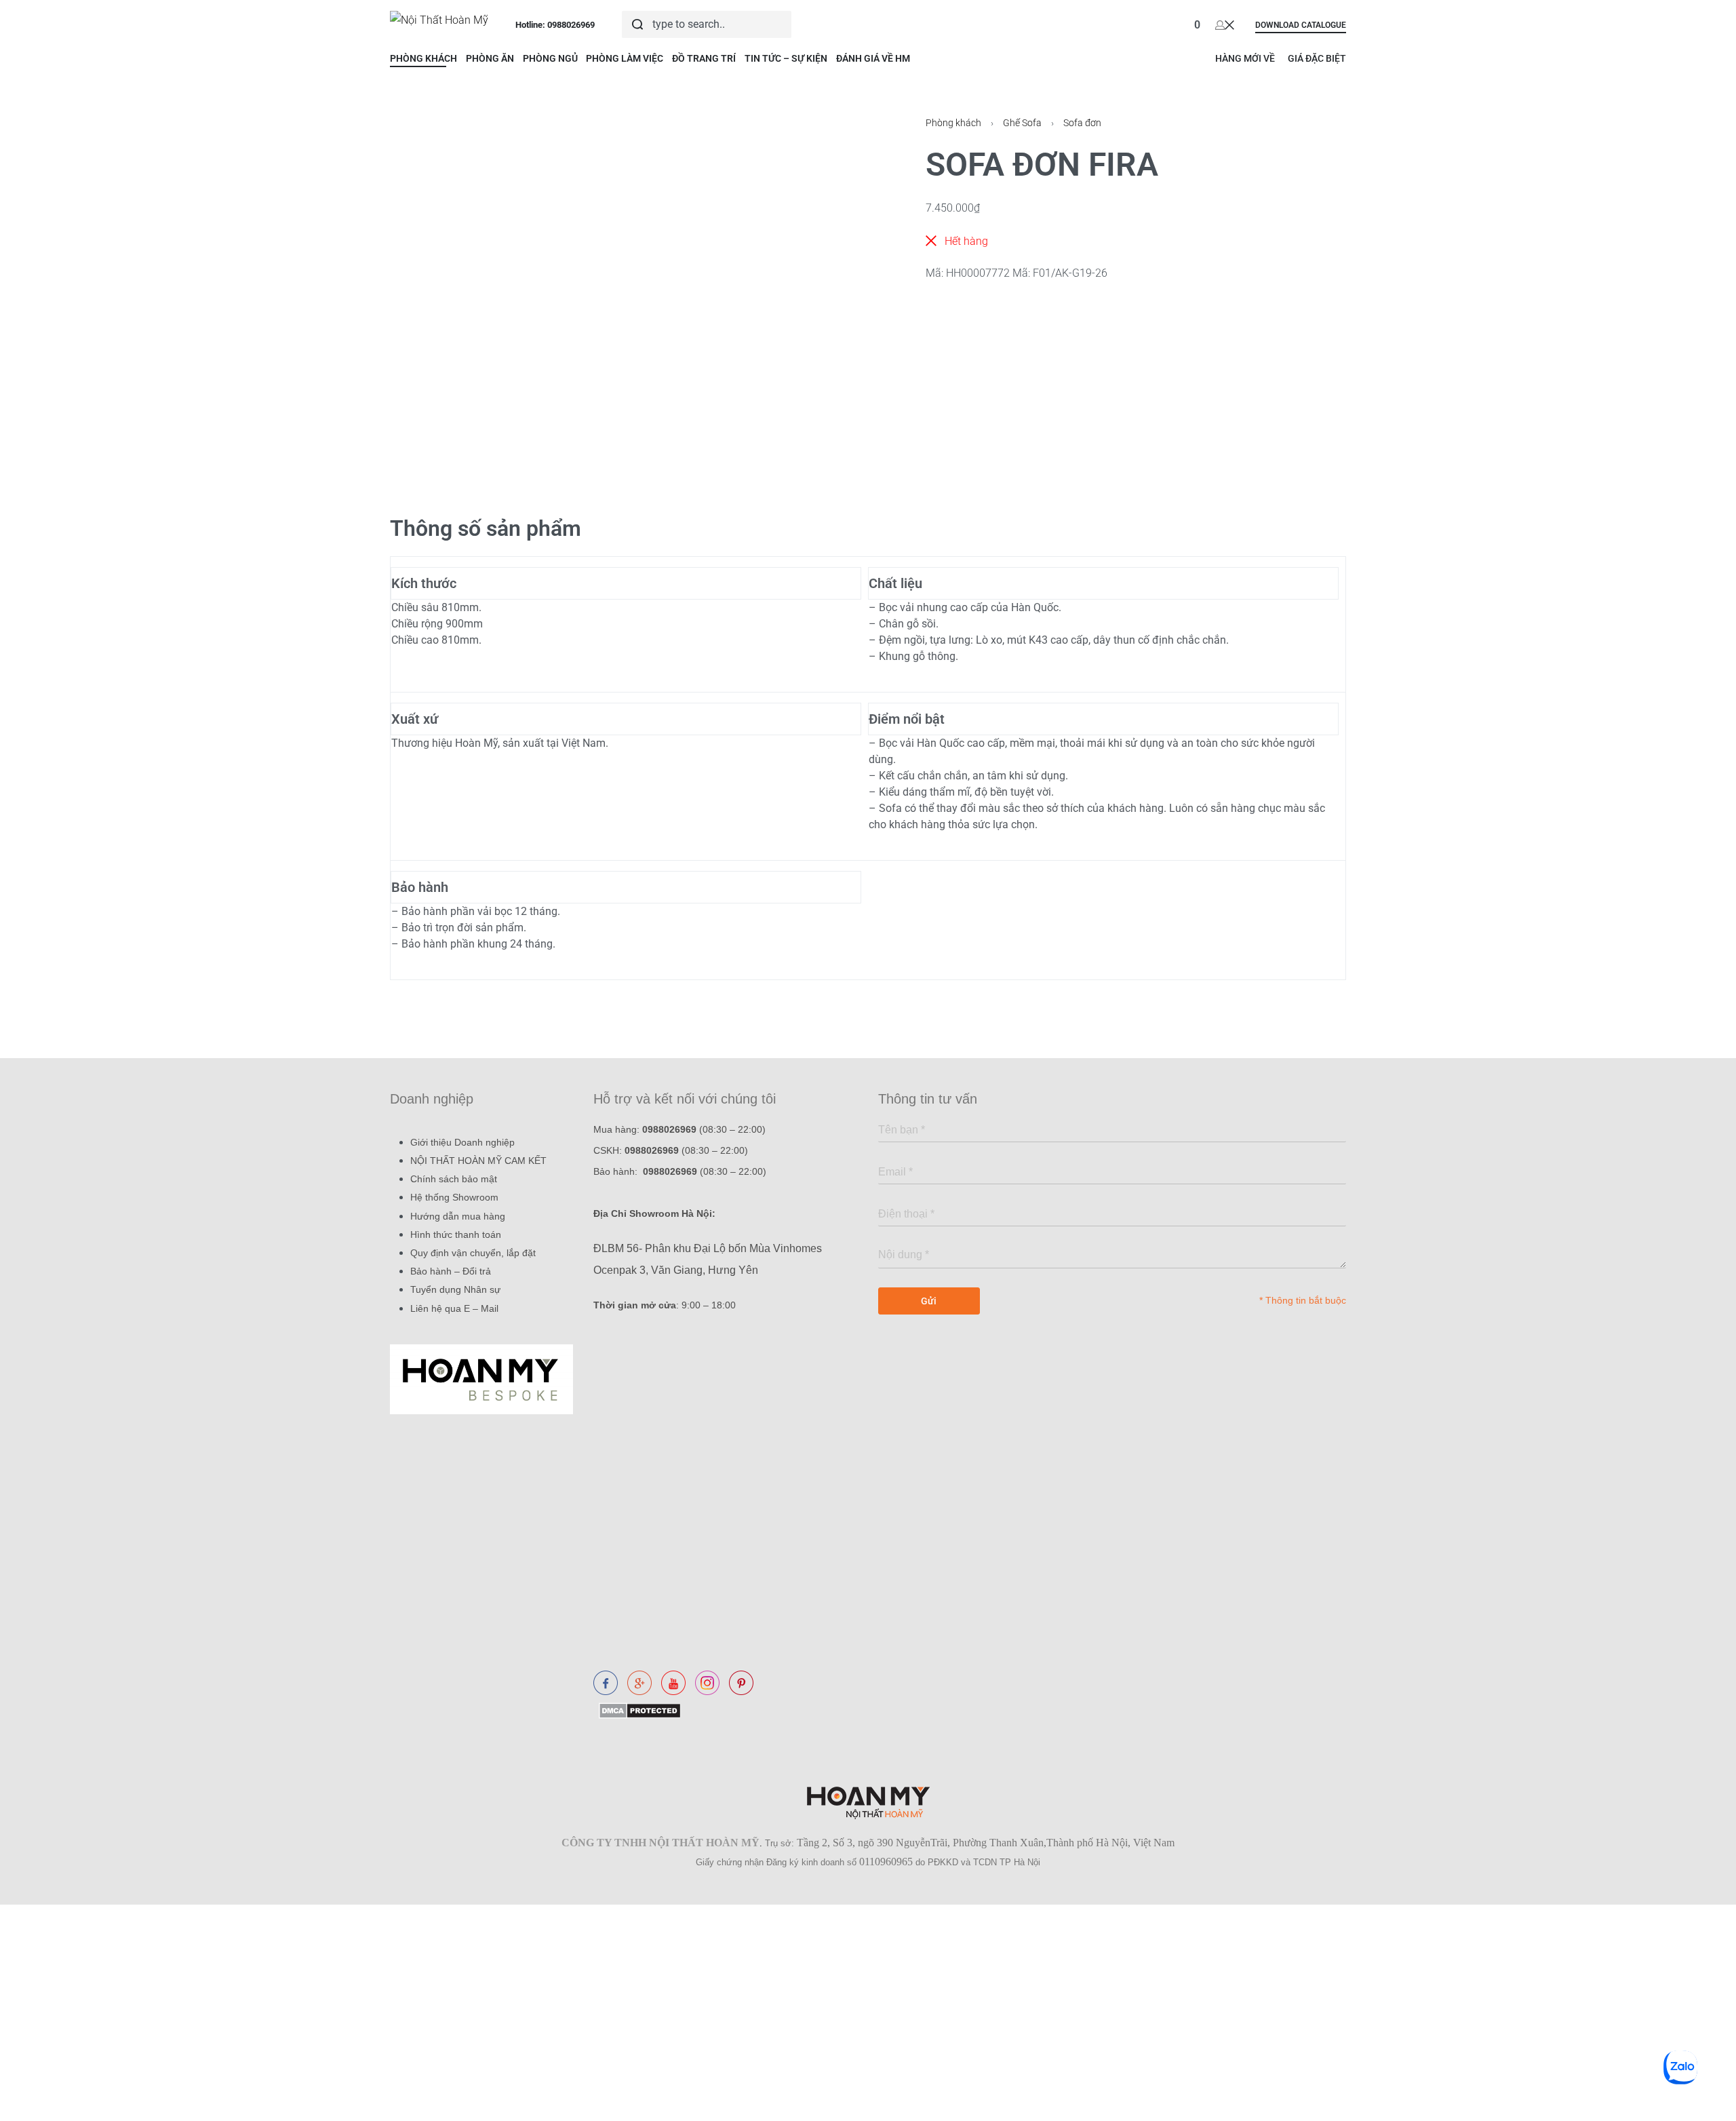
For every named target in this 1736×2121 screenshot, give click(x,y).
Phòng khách (953, 123)
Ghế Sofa (1022, 123)
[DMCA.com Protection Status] (637, 1710)
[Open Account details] (1225, 24)
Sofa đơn (1082, 123)
